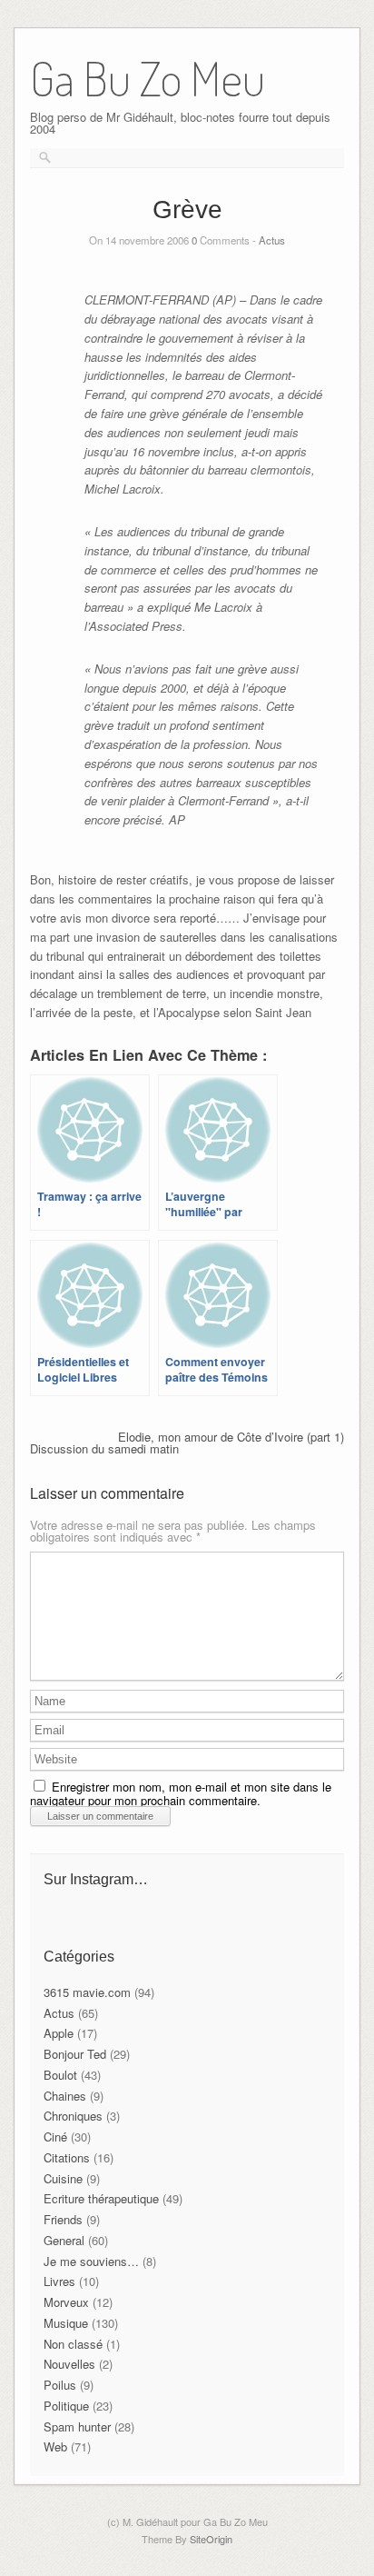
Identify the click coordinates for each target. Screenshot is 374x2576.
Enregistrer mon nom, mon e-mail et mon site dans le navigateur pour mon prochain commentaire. (181, 1793)
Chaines (65, 2096)
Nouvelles (69, 2364)
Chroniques (73, 2116)
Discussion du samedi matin (104, 1448)
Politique (66, 2406)
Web (55, 2446)
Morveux (66, 2302)
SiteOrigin (211, 2539)
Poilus (60, 2385)
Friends (63, 2219)
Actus (272, 240)
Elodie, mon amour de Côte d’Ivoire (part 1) (231, 1437)
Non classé (73, 2344)
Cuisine (63, 2178)
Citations (67, 2157)
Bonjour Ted (75, 2054)
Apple (59, 2033)
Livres (59, 2281)
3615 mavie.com (87, 1992)
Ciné (55, 2137)
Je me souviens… (91, 2261)
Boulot (60, 2075)
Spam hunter (77, 2426)
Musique (66, 2323)
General (64, 2240)
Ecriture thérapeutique (101, 2198)
